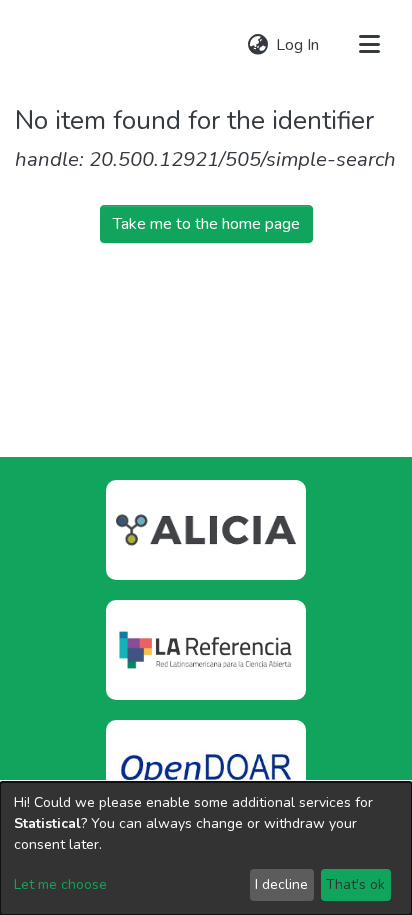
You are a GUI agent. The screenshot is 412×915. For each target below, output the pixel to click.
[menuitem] (257, 45)
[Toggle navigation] (369, 45)
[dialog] (206, 848)
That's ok (355, 884)
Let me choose (60, 884)
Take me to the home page (206, 224)
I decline (281, 884)
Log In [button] (298, 45)
